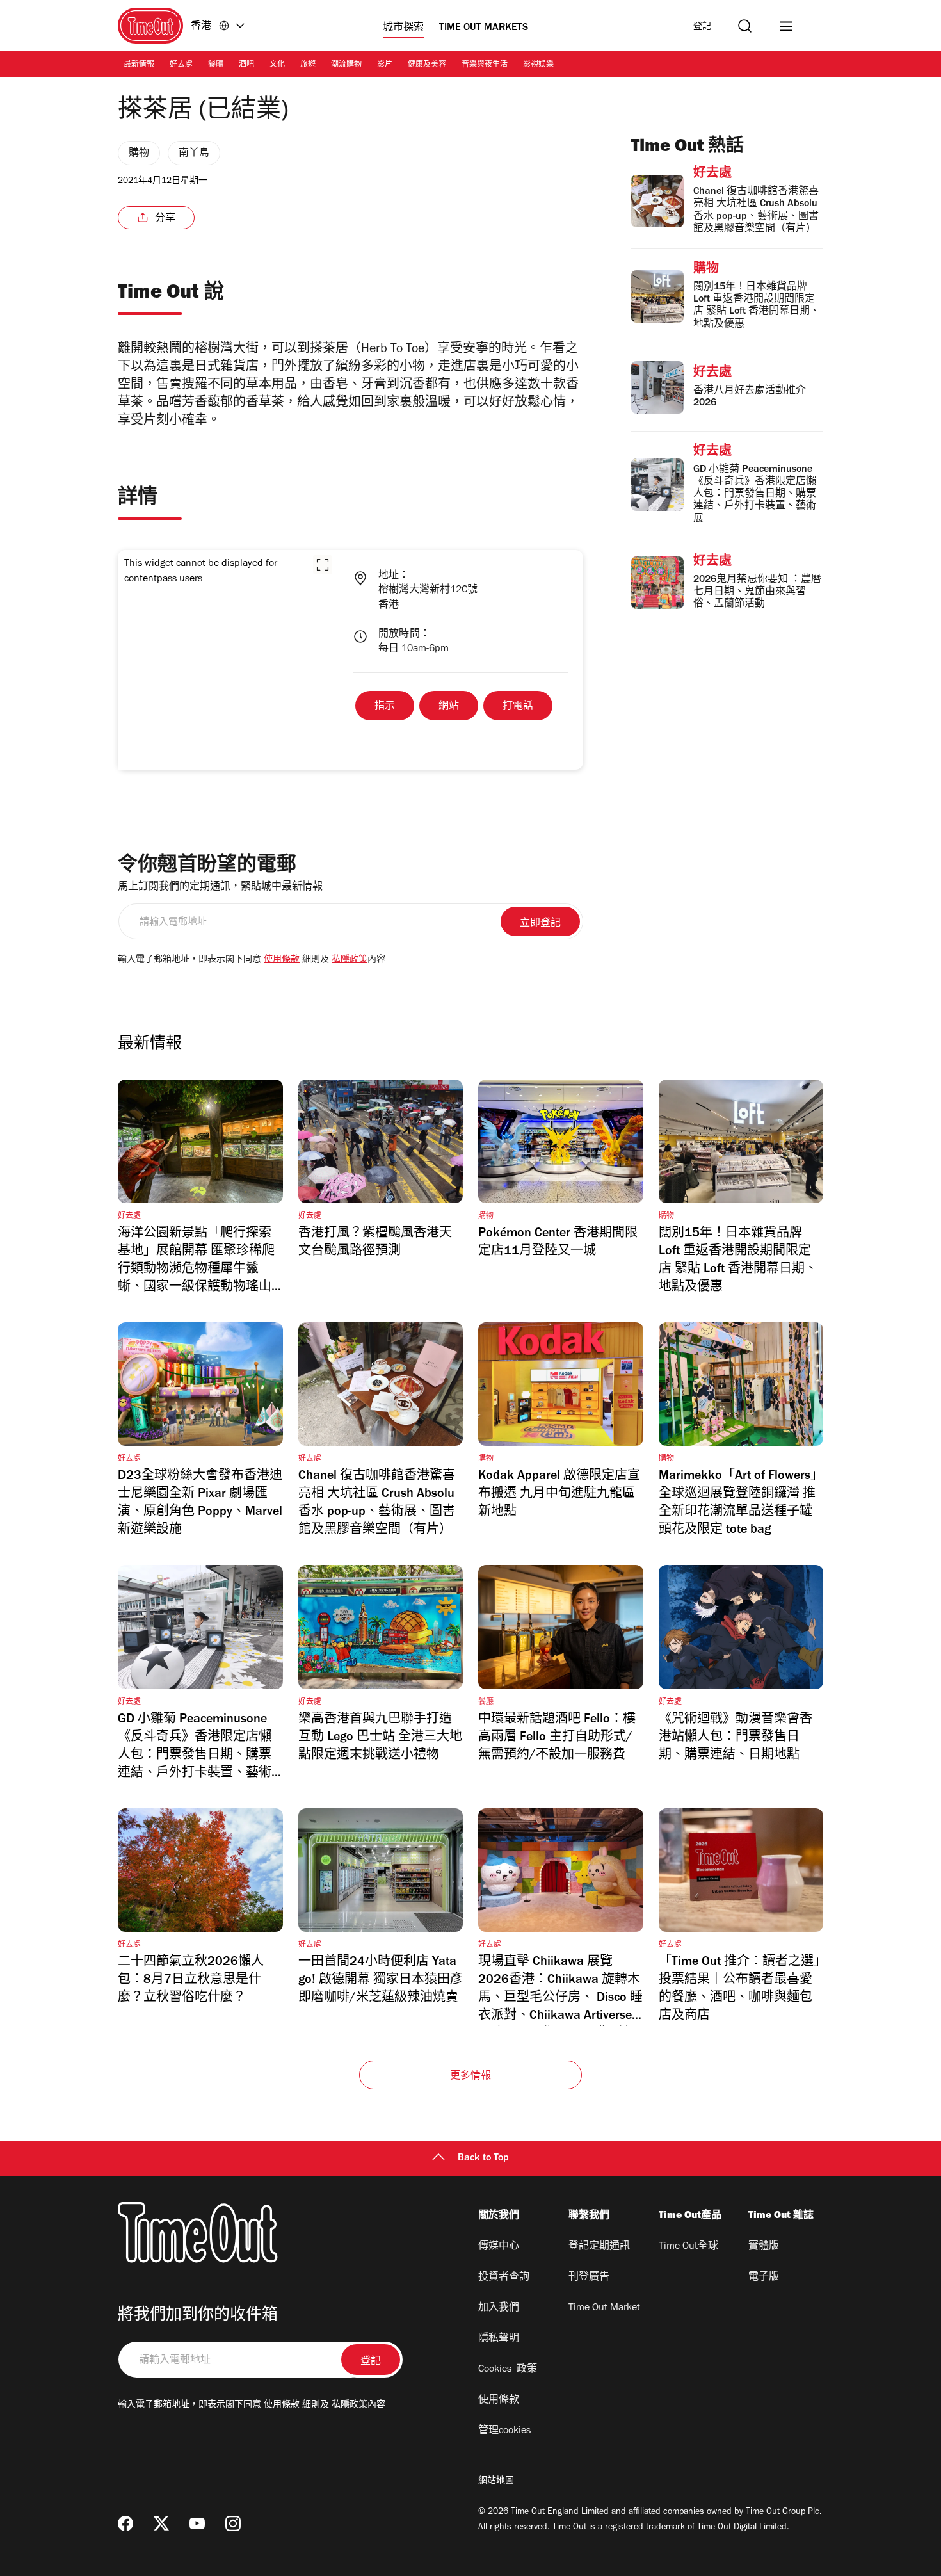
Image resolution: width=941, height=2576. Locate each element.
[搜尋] (745, 26)
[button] (323, 565)
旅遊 (308, 65)
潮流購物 (346, 65)
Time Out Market (604, 2308)
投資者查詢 (504, 2278)
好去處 (181, 65)
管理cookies (504, 2431)
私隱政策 (350, 960)
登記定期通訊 (599, 2247)
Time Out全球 (688, 2247)
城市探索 (403, 28)
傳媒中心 (499, 2247)
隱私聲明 (499, 2339)
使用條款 (282, 960)
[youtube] (197, 2523)
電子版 (764, 2278)
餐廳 (216, 65)
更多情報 (471, 2077)
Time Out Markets (484, 28)
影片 (385, 65)
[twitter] (161, 2523)
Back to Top (483, 2159)
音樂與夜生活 (485, 65)
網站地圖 (496, 2482)
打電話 (518, 707)
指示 (385, 707)
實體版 (764, 2247)
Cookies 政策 (508, 2370)
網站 (449, 707)
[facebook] (125, 2523)
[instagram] (233, 2523)
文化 (277, 65)
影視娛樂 (538, 65)
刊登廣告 (589, 2278)
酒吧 (246, 65)
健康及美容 (427, 65)
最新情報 (139, 65)
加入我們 (499, 2308)
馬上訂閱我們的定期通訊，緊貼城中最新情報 (220, 887)
